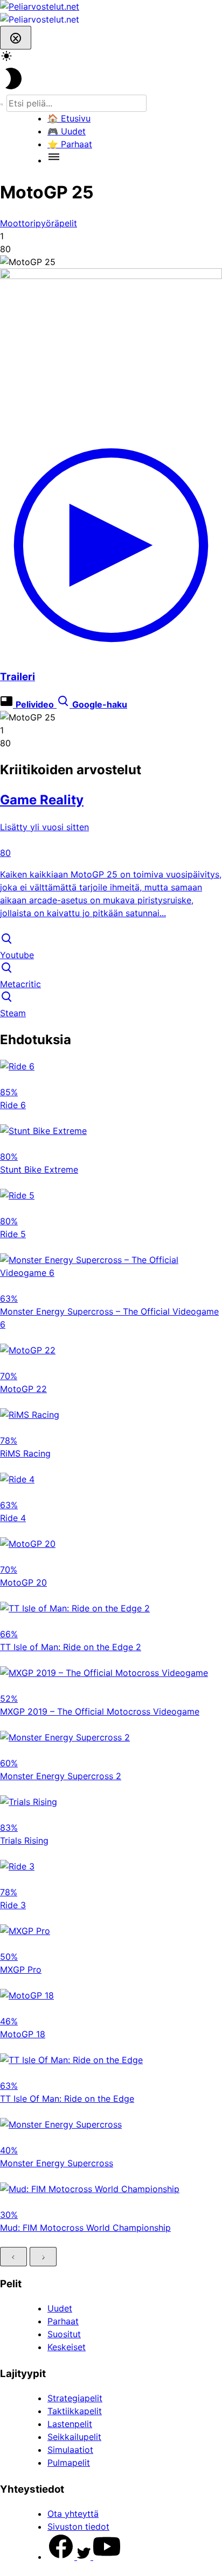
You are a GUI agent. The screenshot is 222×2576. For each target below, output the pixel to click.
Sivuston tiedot (78, 2527)
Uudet (60, 2308)
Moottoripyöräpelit (39, 223)
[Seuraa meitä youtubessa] (107, 2557)
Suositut (64, 2334)
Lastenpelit (70, 2424)
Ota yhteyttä (73, 2514)
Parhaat (63, 2321)
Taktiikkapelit (75, 2411)
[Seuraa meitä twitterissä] (85, 2557)
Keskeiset (67, 2347)
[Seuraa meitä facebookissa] (62, 2557)
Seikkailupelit (74, 2437)
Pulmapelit (69, 2463)
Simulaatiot (70, 2450)
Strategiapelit (75, 2398)
